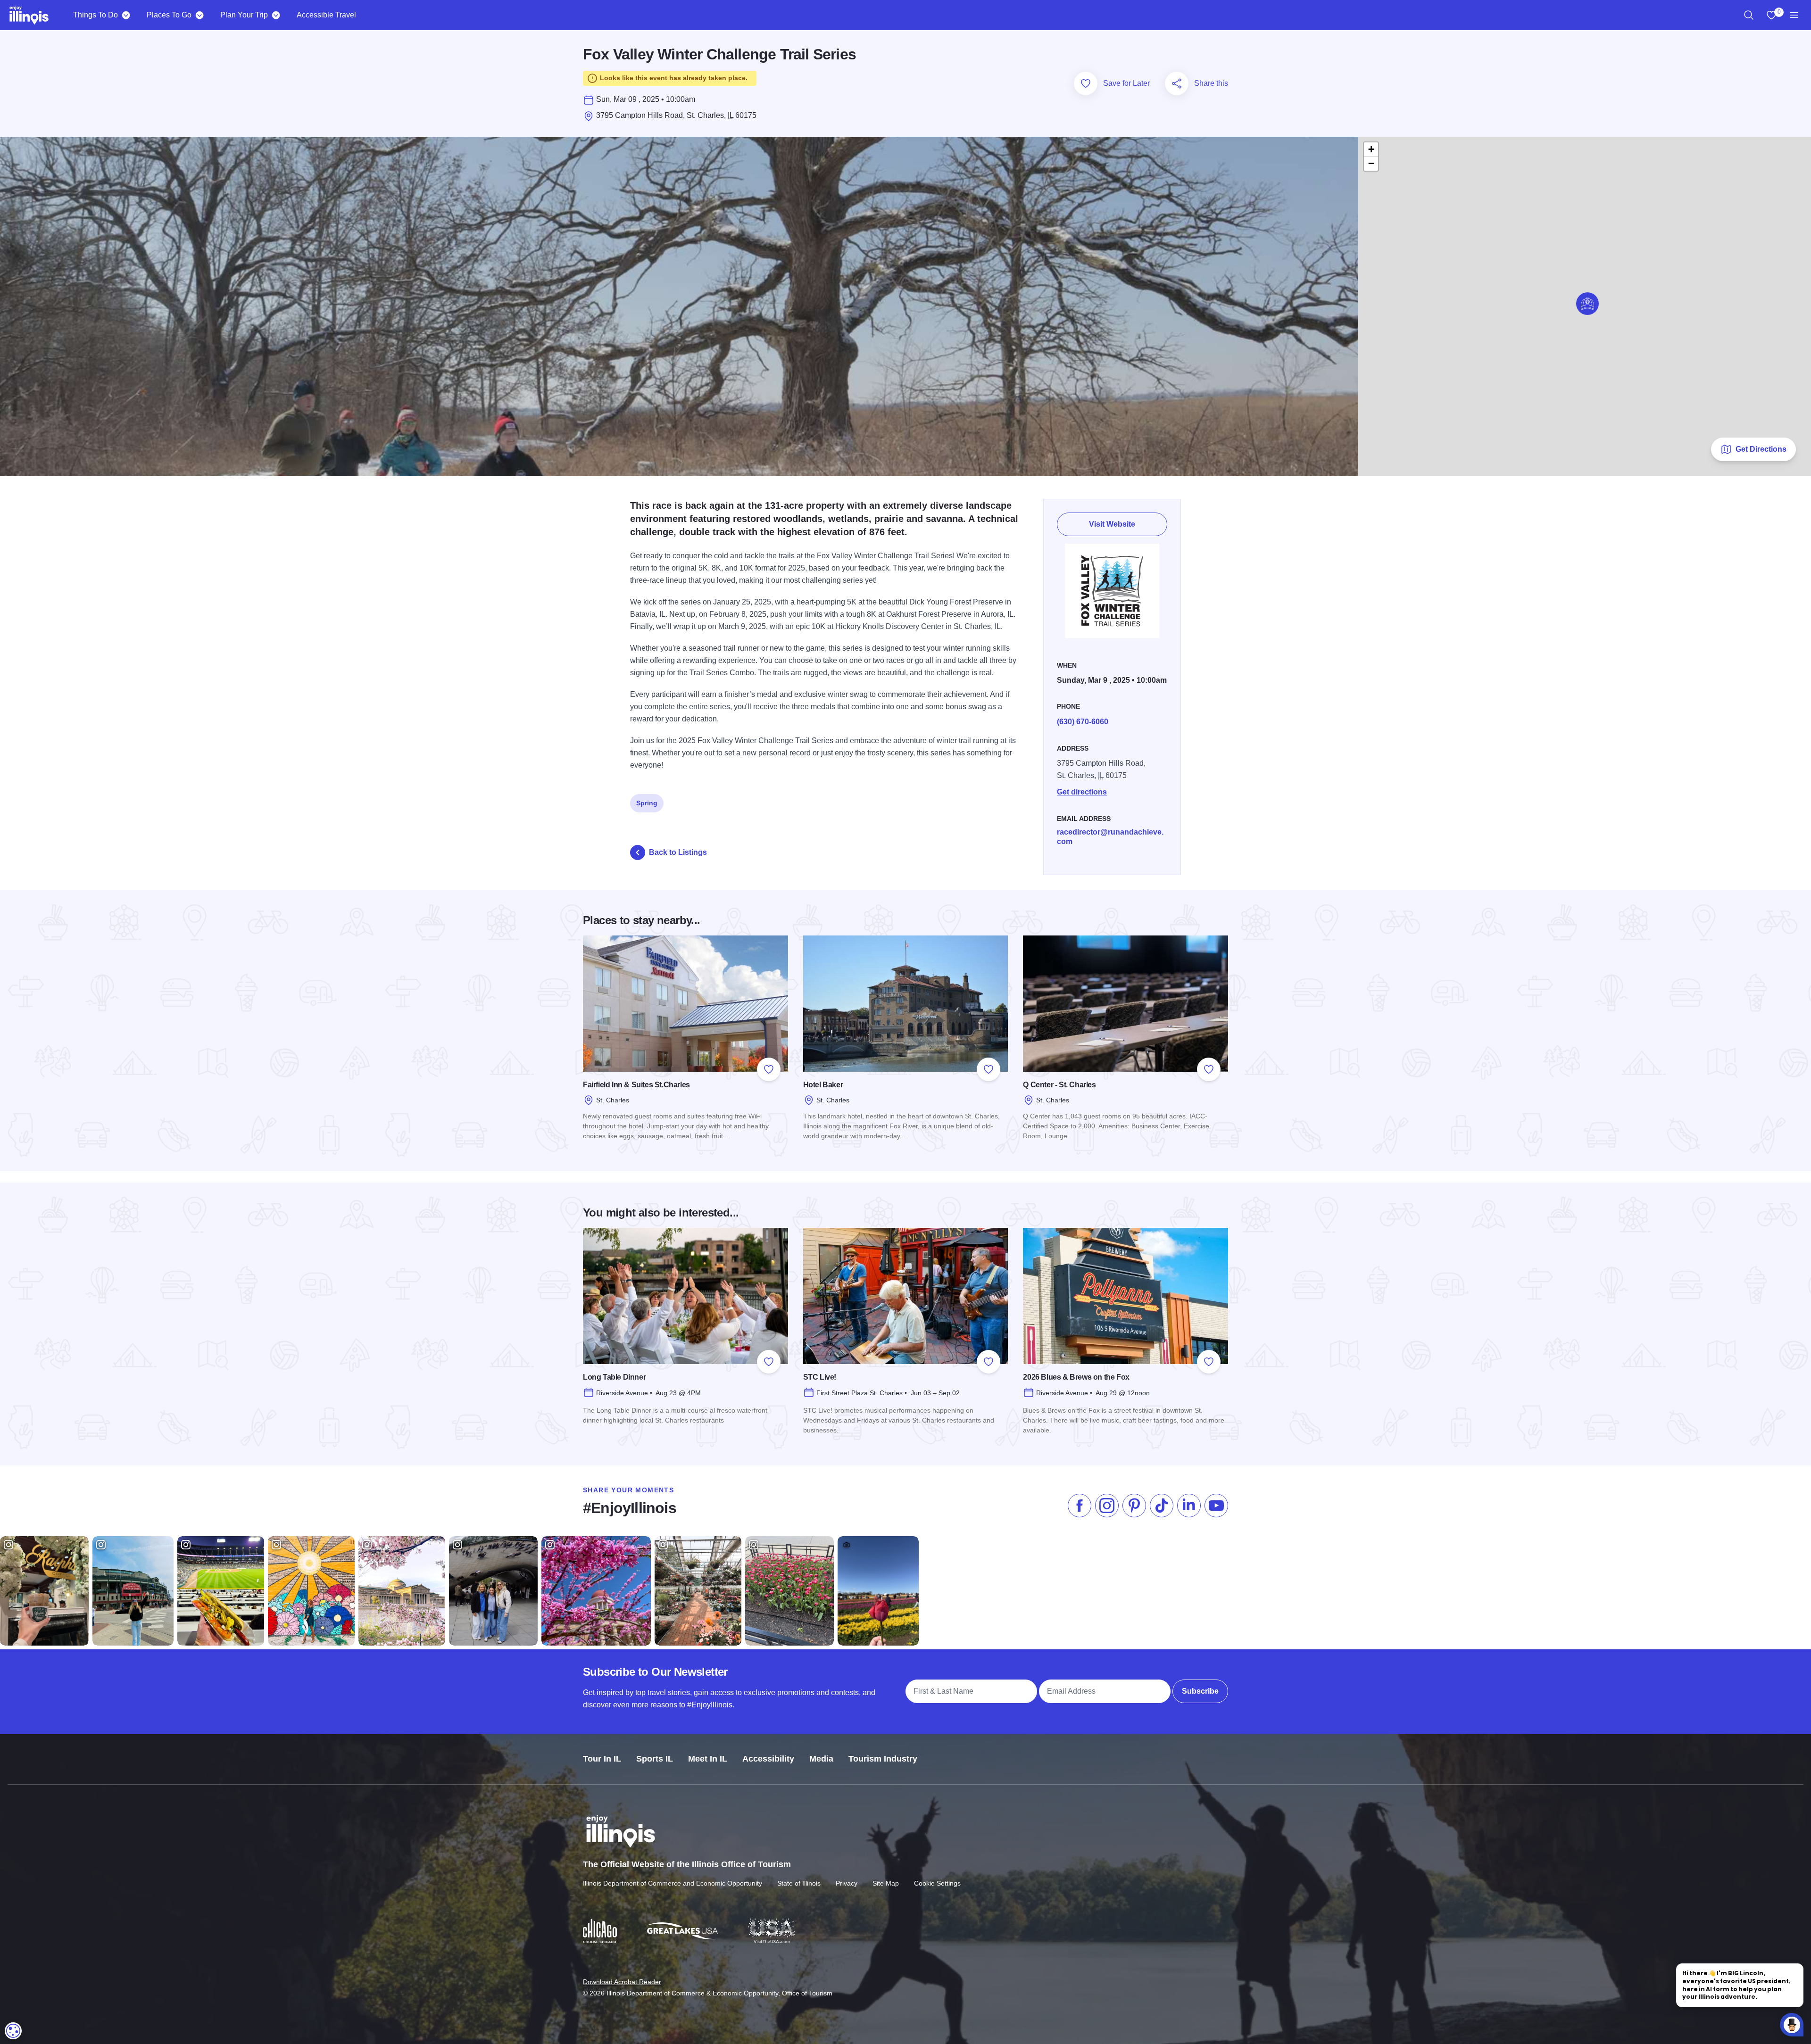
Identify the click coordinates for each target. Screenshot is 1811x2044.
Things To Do (96, 15)
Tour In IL (602, 1759)
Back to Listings (678, 852)
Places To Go (169, 15)
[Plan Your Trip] (276, 15)
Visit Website (1112, 524)
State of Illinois (799, 1883)
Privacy (847, 1883)
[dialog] (13, 2031)
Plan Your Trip (244, 15)
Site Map (886, 1883)
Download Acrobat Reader (622, 1982)
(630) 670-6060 (1083, 722)
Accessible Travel (326, 15)
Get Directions (1761, 449)
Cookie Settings (937, 1883)
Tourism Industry (883, 1759)
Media (821, 1759)
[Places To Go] (199, 15)
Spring (647, 803)
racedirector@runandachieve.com (1110, 837)
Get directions (1082, 792)
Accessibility (768, 1759)
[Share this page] (1177, 83)
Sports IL (655, 1759)
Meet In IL (708, 1759)
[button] (1587, 304)
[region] (1749, 15)
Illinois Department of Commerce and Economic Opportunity (673, 1883)
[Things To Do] (126, 15)
